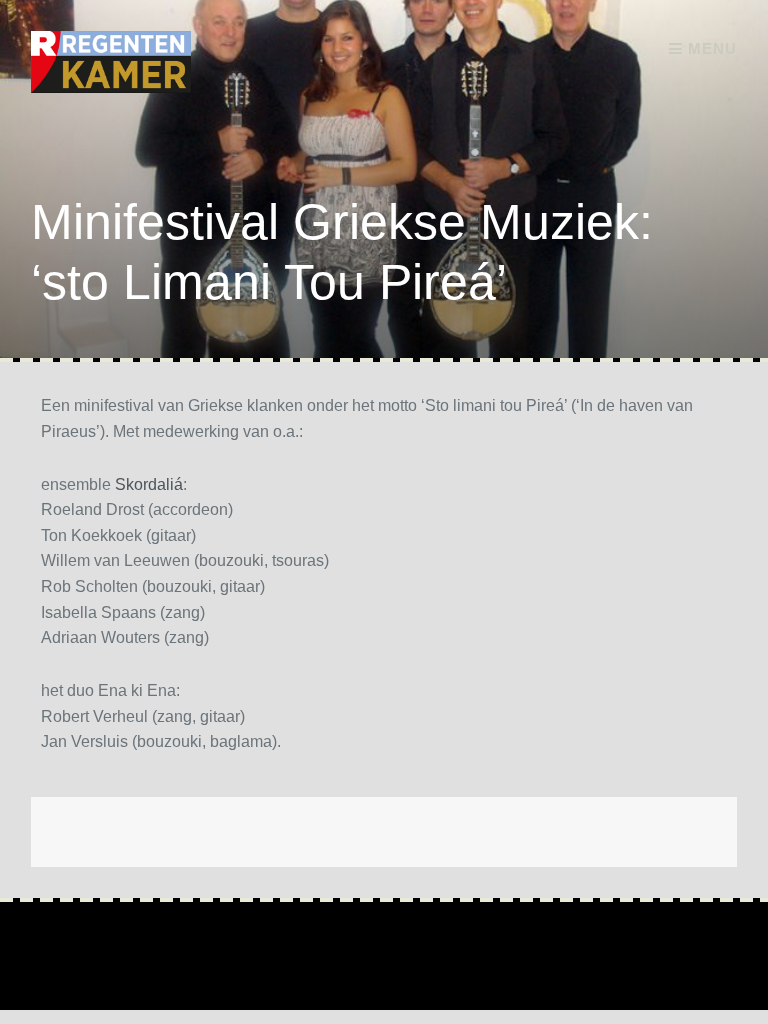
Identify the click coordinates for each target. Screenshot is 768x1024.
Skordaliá (149, 484)
